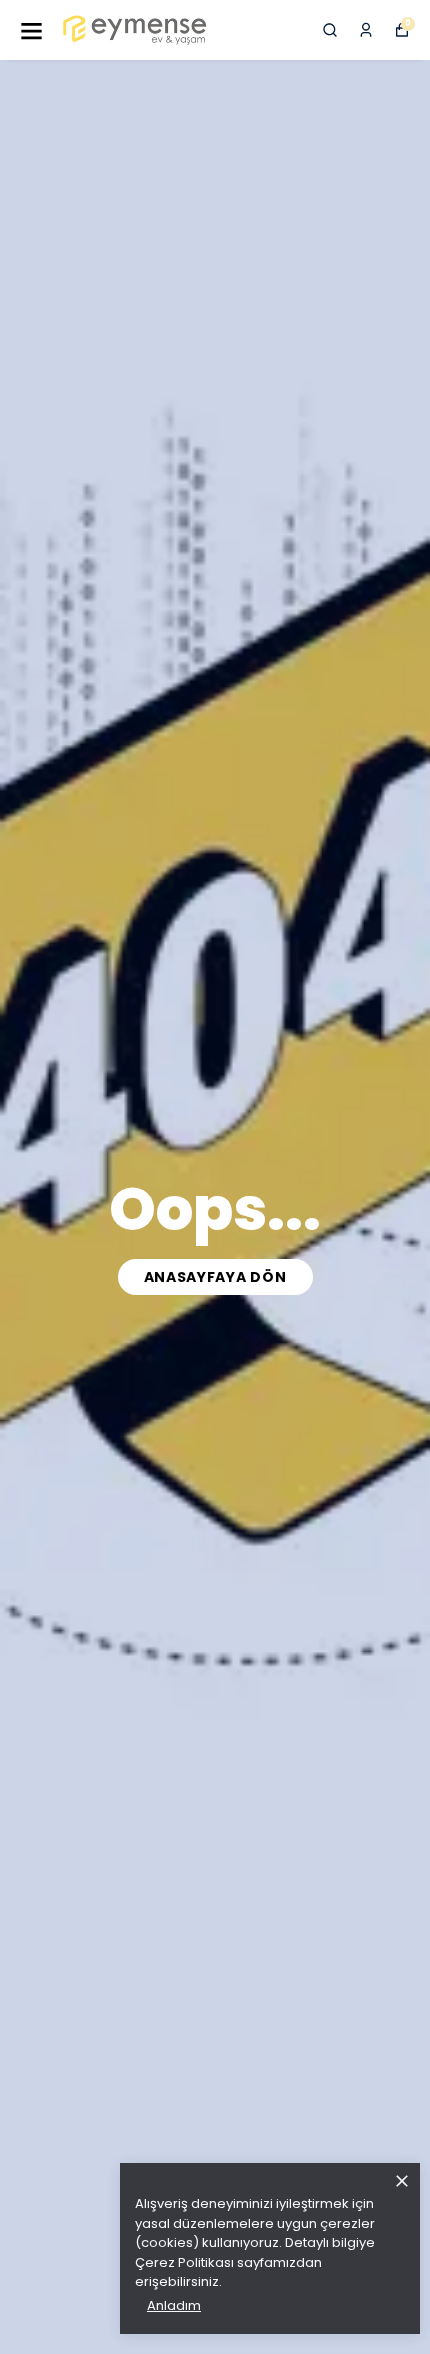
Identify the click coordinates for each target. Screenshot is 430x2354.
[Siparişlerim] (366, 30)
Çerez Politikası (184, 2262)
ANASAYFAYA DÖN (215, 1277)
